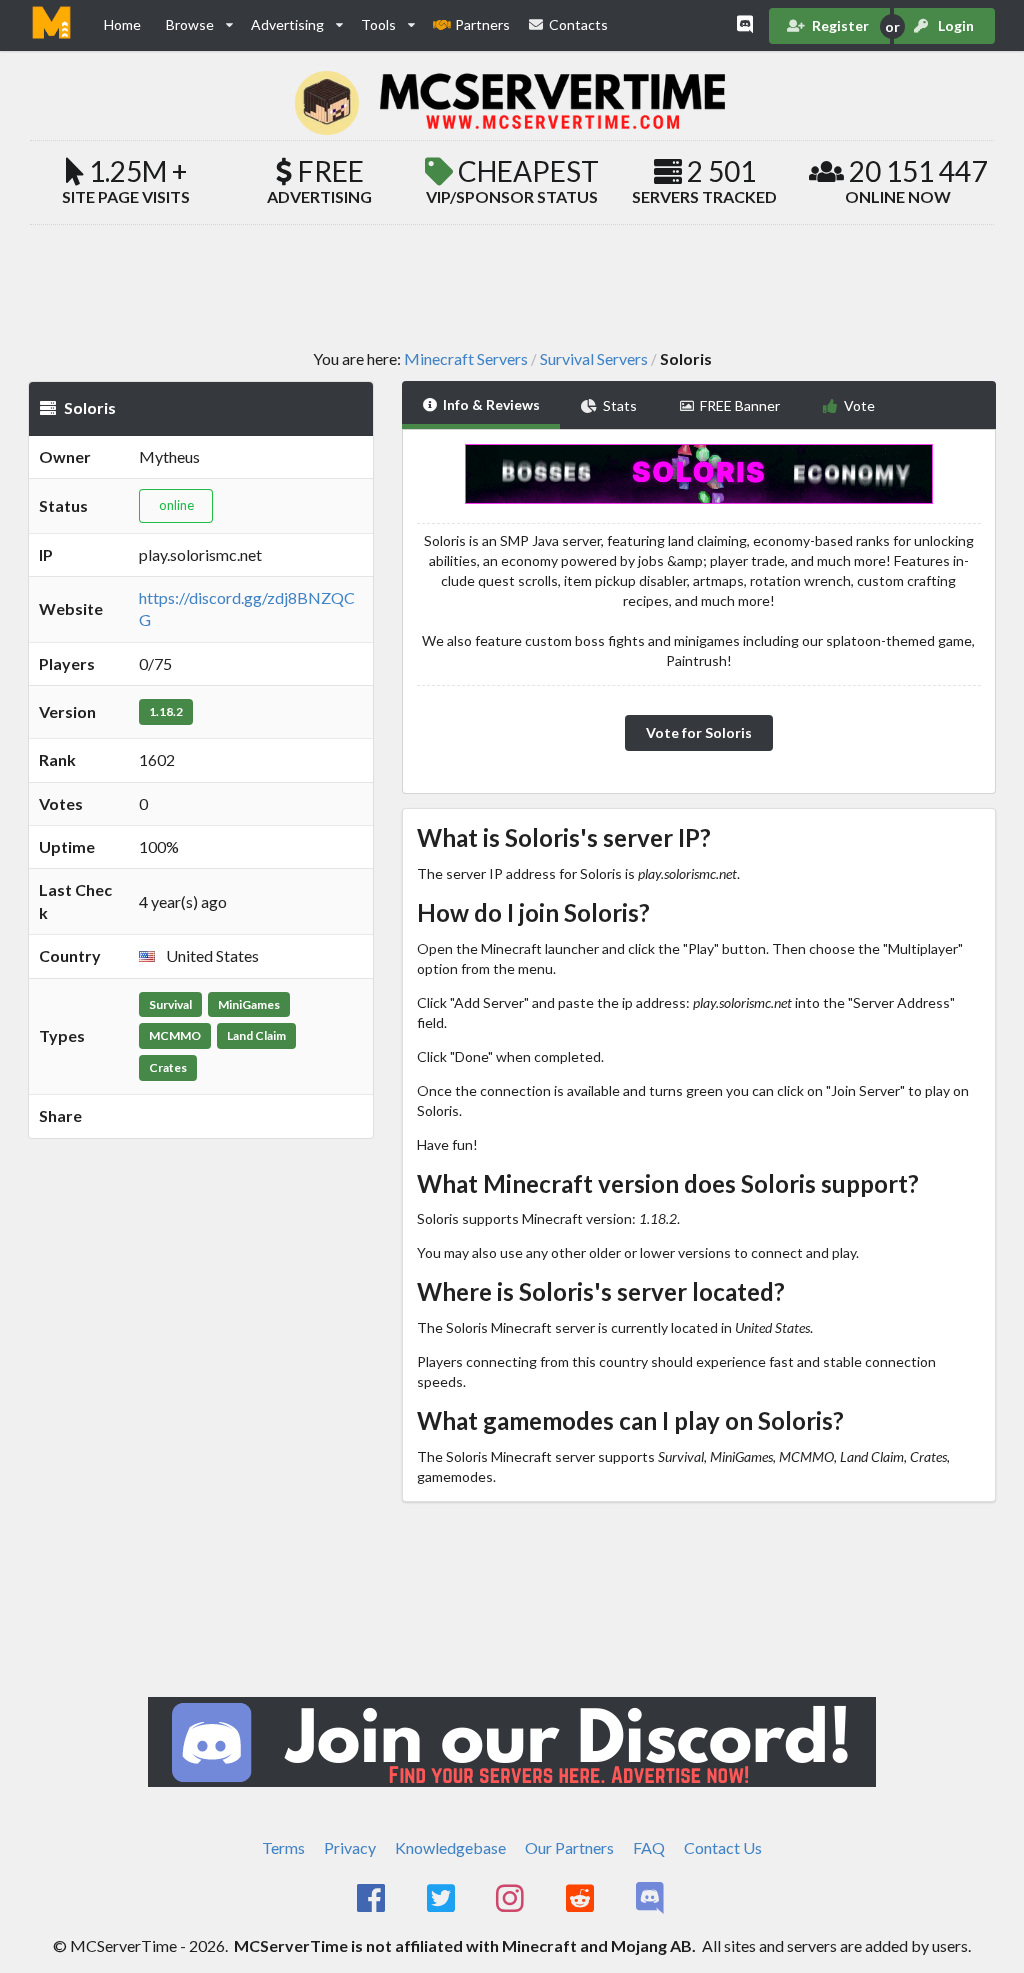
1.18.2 (166, 711)
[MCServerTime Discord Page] (651, 1899)
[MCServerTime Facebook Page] (372, 1899)
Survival (170, 1004)
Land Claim (256, 1035)
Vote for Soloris (699, 732)
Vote (859, 405)
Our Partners (569, 1847)
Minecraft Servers (466, 359)
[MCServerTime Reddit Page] (581, 1899)
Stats (620, 405)
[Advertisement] (512, 286)
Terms (283, 1847)
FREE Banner (740, 405)
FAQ (649, 1847)
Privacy (350, 1847)
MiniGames (249, 1004)
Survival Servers (594, 359)
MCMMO (175, 1035)
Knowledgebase (450, 1847)
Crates (168, 1067)
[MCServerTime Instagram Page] (512, 1899)
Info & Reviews (491, 404)
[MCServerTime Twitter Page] (442, 1899)
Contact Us (723, 1847)
